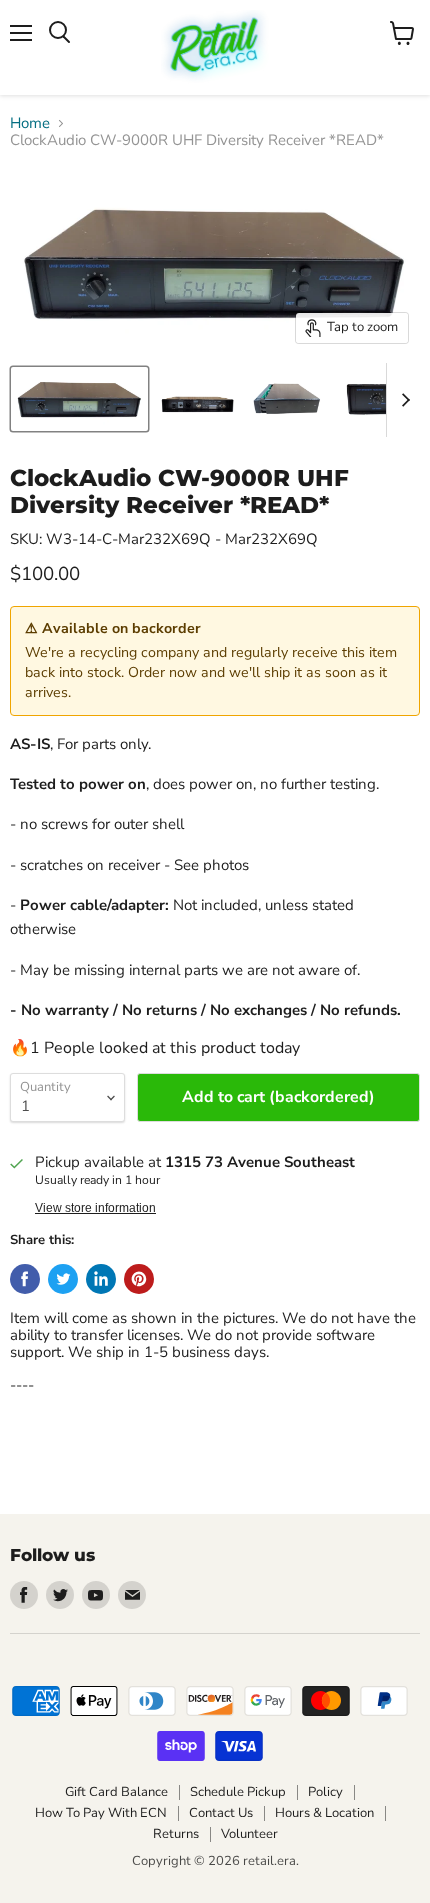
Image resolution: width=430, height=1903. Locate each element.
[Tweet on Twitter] (63, 1279)
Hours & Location (324, 1813)
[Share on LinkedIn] (101, 1279)
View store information (95, 1208)
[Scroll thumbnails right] (402, 400)
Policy (325, 1792)
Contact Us (221, 1813)
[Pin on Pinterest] (139, 1279)
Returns (176, 1834)
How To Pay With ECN (101, 1813)
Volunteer (249, 1834)
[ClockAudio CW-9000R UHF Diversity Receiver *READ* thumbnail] (79, 399)
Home (30, 123)
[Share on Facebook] (25, 1279)
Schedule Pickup (238, 1792)
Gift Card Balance (116, 1792)
